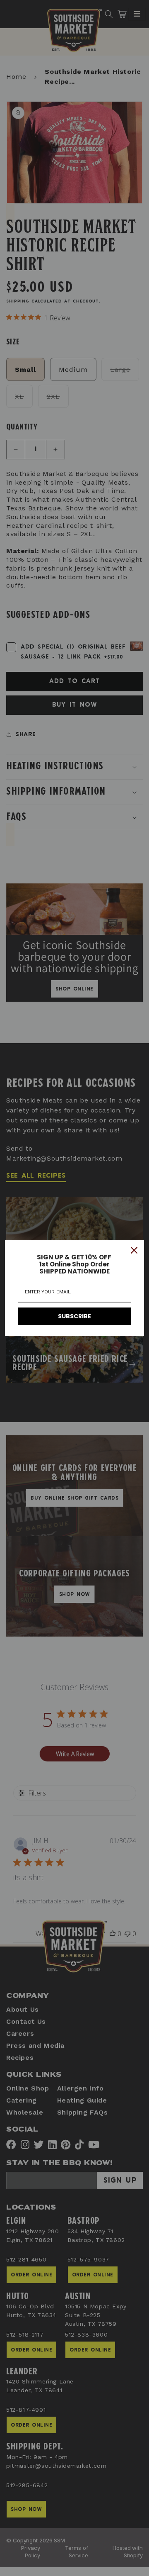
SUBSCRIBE (74, 1316)
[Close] (134, 1250)
